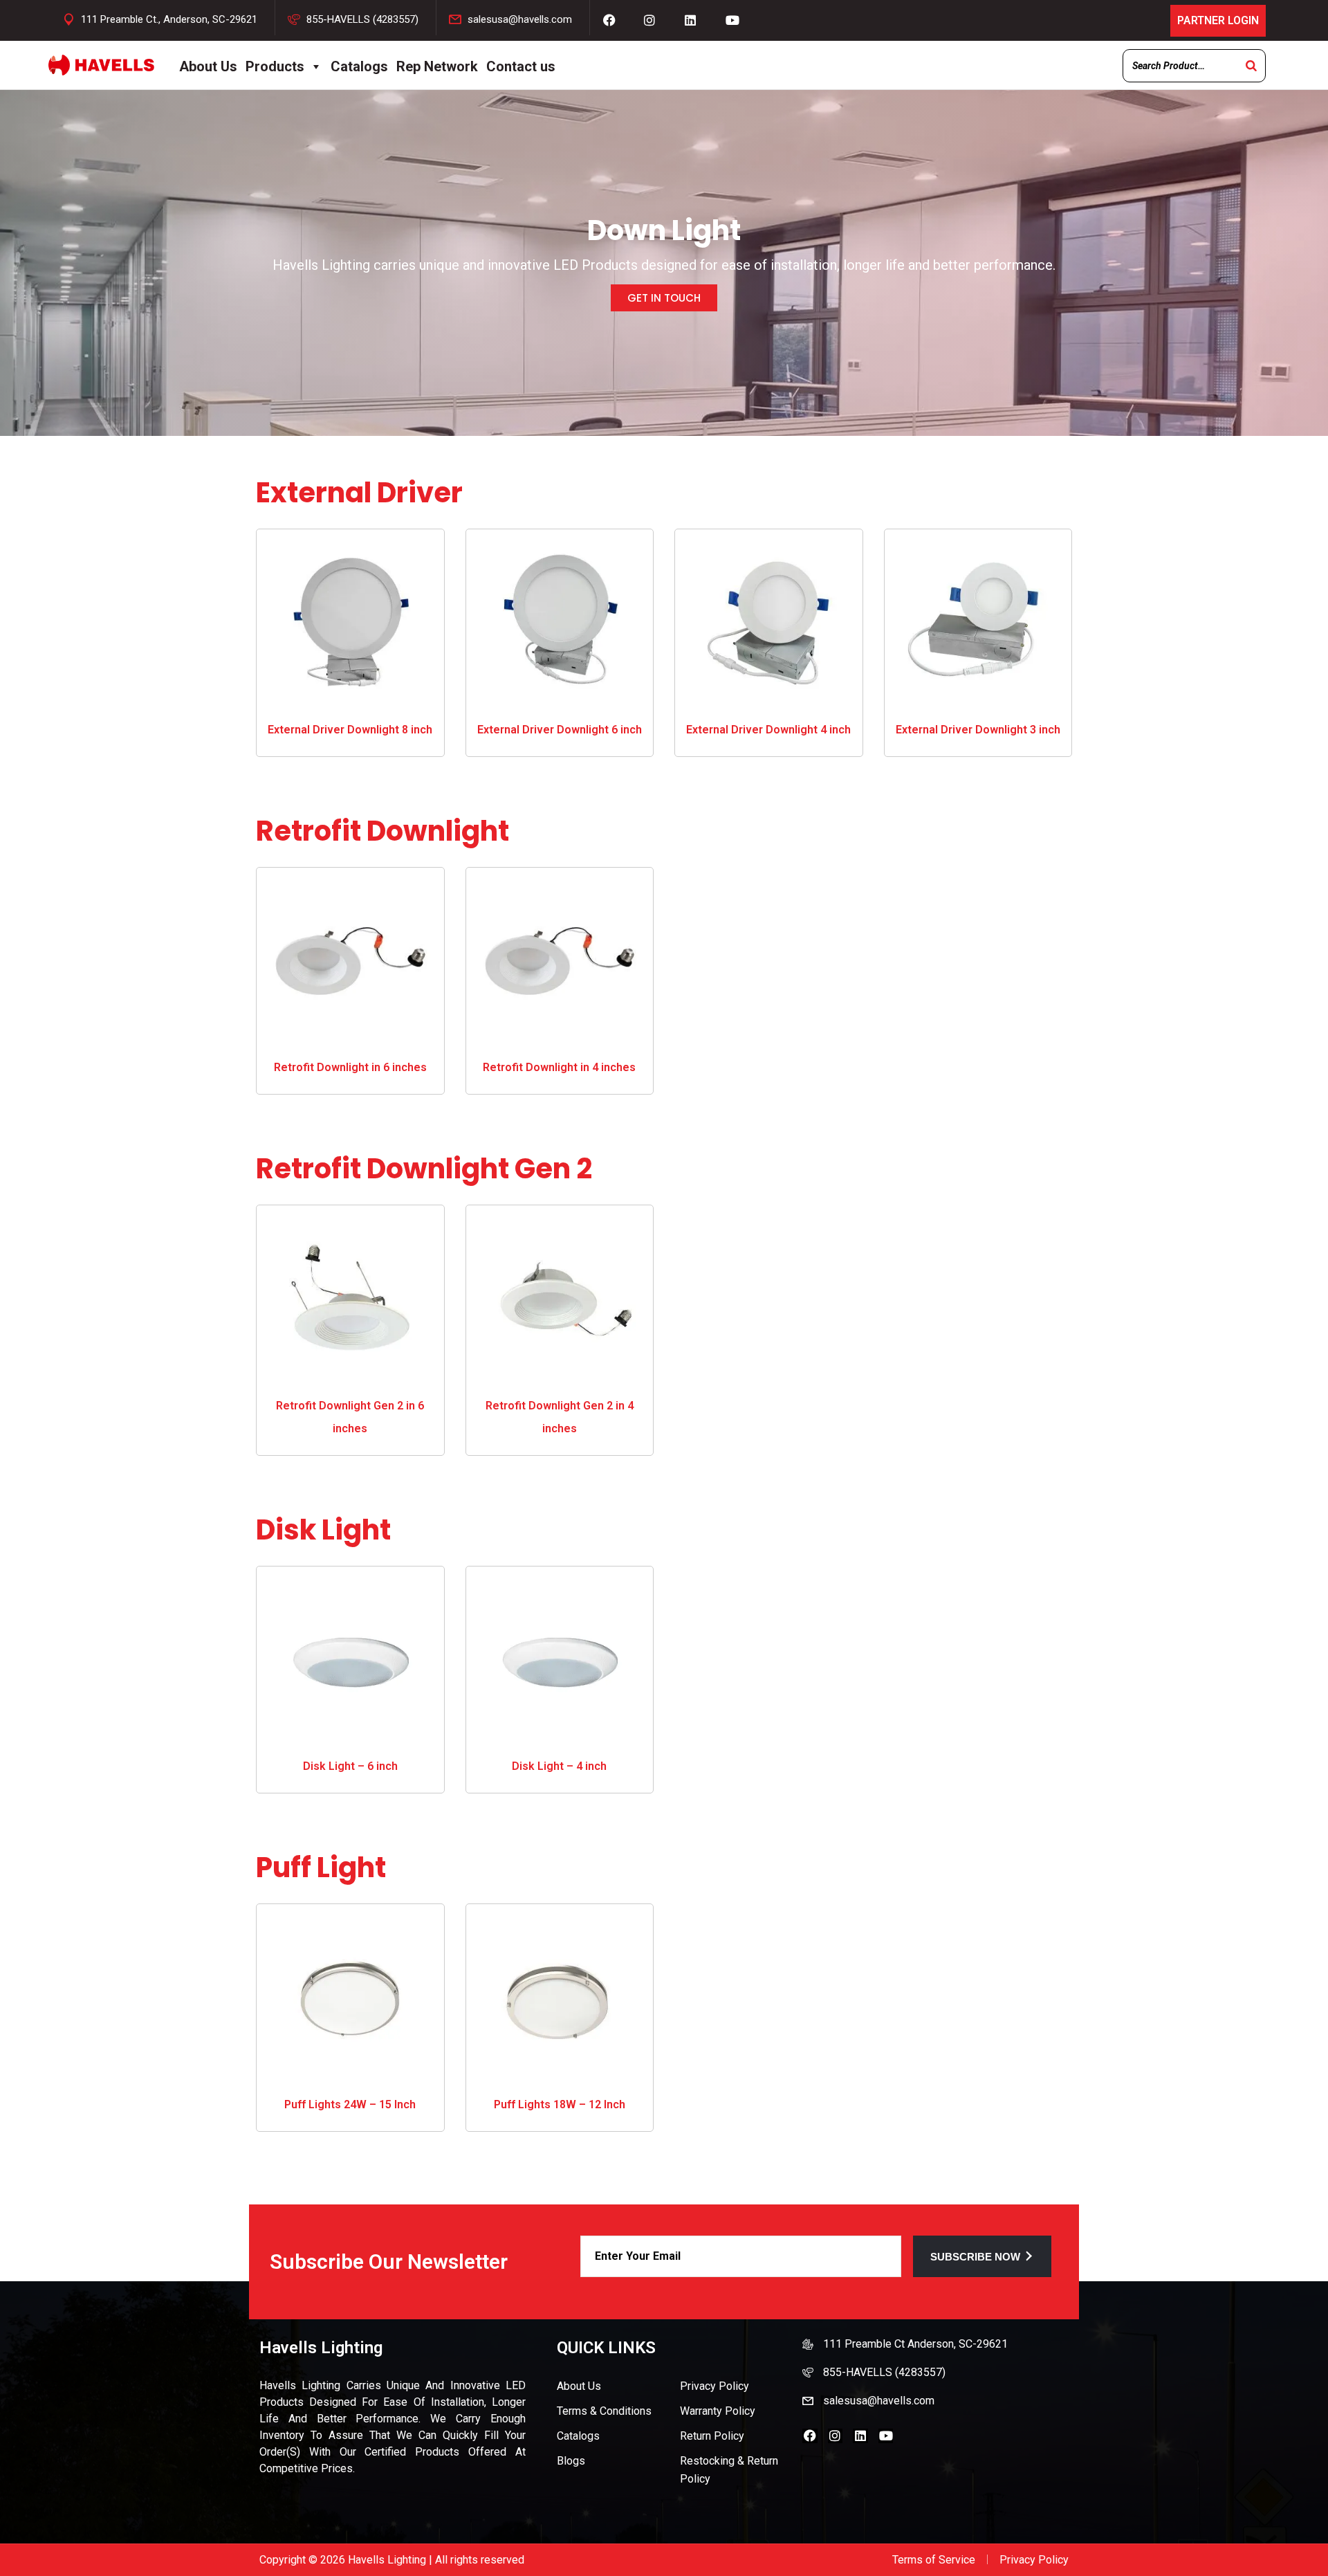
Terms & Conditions (604, 2411)
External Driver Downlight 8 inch (350, 730)
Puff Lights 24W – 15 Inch (350, 2104)
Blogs (571, 2461)
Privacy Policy (714, 2386)
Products (275, 66)
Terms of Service (934, 2560)
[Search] (1251, 66)
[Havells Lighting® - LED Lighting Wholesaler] (101, 65)
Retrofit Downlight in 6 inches (350, 1067)
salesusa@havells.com (520, 19)
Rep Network (437, 66)
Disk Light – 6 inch (350, 1766)
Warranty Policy (718, 2411)
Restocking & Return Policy (729, 2470)
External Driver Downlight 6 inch (560, 730)
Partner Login (1218, 20)
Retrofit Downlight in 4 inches (559, 1067)
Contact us (521, 66)
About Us (208, 66)
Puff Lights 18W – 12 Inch (560, 2104)
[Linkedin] (860, 2436)
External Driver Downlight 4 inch (768, 730)
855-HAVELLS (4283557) (362, 19)
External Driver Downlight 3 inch (978, 730)
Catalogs (359, 66)
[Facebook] (810, 2436)
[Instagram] (836, 2436)
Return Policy (712, 2436)
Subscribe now (975, 2257)
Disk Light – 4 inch (559, 1766)
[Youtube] (886, 2436)
